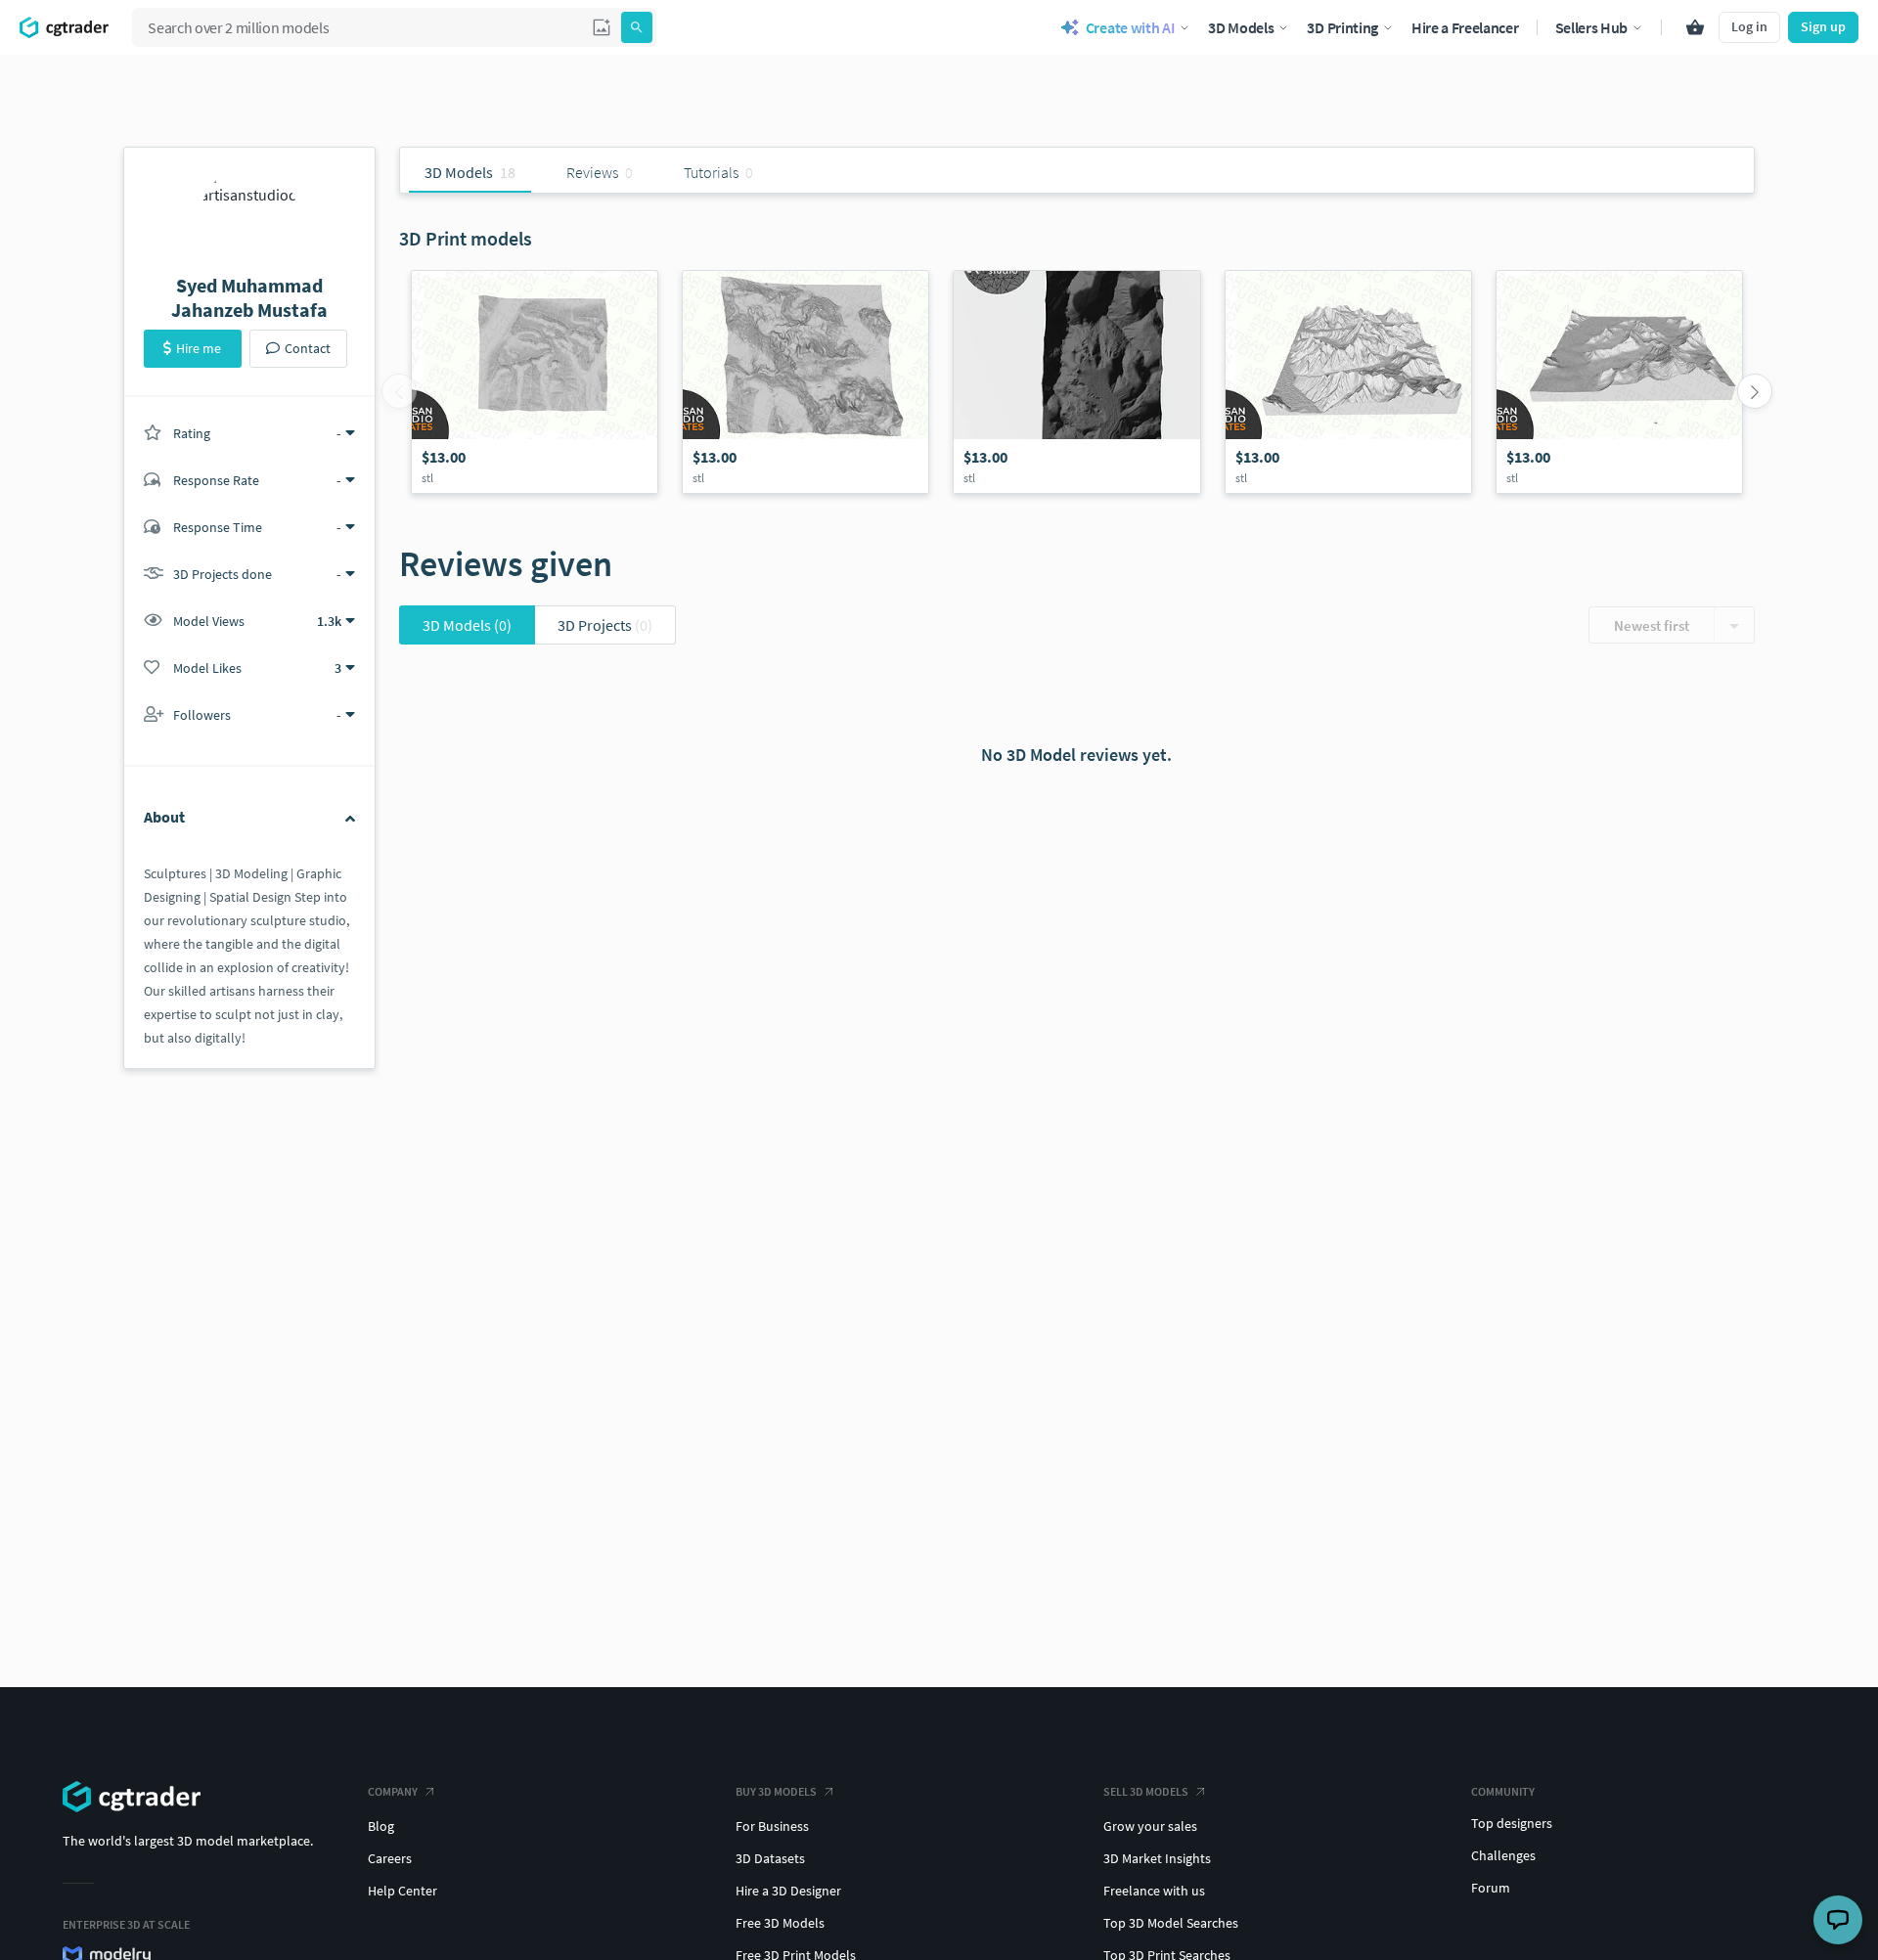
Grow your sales (1150, 1826)
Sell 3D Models (1146, 1791)
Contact (308, 348)
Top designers (1512, 1823)
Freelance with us (1154, 1891)
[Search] (637, 27)
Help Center (402, 1891)
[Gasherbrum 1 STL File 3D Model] (805, 382)
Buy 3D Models (776, 1791)
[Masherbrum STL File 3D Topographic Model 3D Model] (1348, 382)
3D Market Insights (1157, 1858)
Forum (1491, 1888)
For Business (772, 1826)
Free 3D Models (780, 1923)
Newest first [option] (1652, 625)
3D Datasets (770, 1858)
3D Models (467, 625)
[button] (602, 27)
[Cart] (1695, 27)
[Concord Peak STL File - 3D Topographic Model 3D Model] (535, 382)
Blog (381, 1826)
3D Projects (605, 625)
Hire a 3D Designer (788, 1891)
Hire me (199, 348)
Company (393, 1791)
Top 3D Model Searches (1171, 1923)
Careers (390, 1858)
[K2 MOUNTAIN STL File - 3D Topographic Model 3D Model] (1076, 382)
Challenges (1503, 1855)
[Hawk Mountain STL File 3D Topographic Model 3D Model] (1619, 382)
